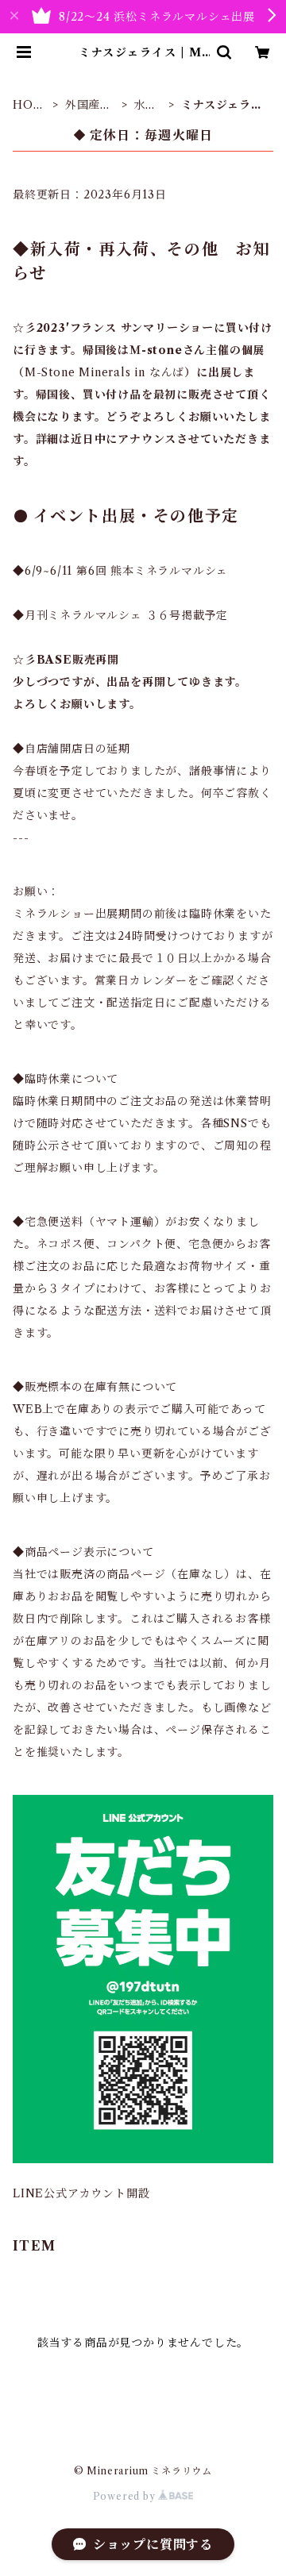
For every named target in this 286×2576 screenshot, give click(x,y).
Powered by (126, 2496)
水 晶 (146, 105)
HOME (29, 105)
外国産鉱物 (89, 105)
